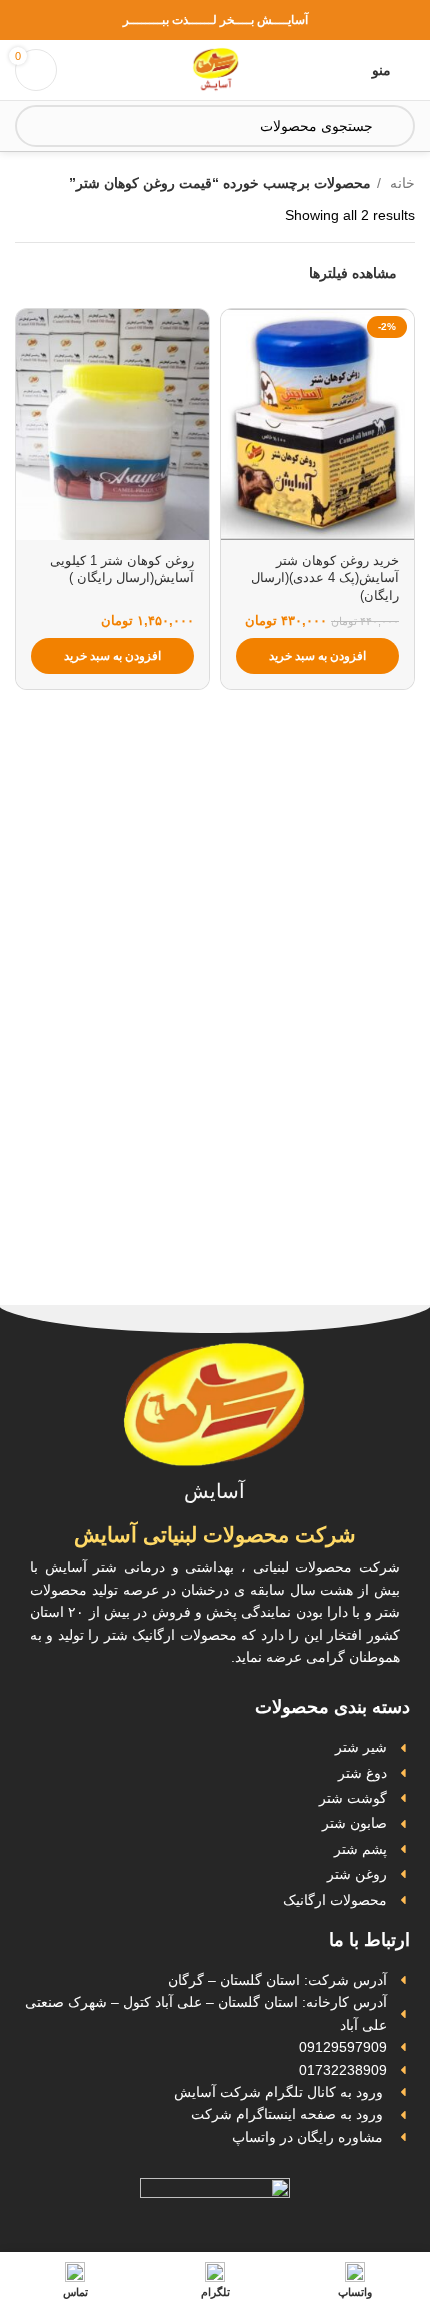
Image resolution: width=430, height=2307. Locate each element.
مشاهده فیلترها (353, 273)
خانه (400, 183)
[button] (317, 656)
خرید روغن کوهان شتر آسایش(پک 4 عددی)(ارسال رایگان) (325, 578)
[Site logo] (214, 69)
